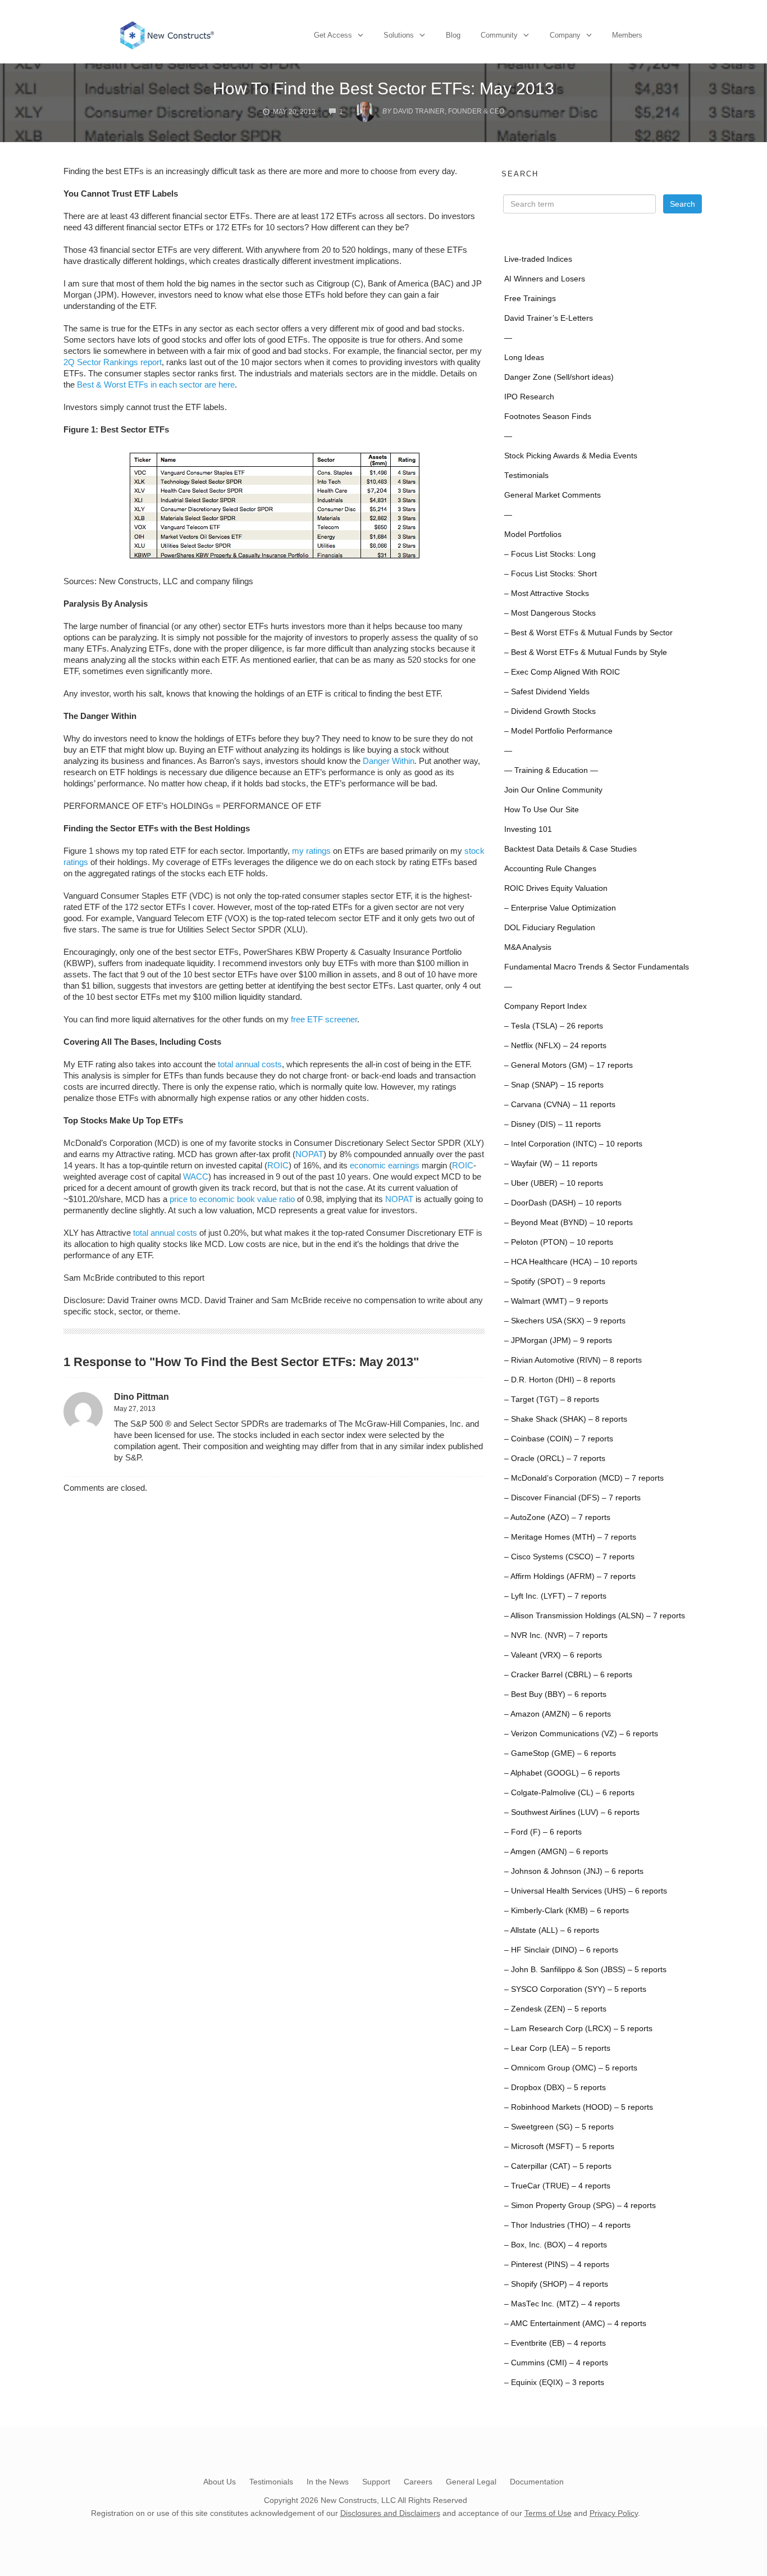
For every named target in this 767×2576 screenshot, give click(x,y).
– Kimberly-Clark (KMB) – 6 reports (567, 1911)
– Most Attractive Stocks (547, 593)
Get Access (333, 35)
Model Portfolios (533, 534)
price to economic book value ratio (232, 1199)
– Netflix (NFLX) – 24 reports (555, 1046)
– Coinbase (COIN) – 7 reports (559, 1439)
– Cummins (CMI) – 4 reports (556, 2363)
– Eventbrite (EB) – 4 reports (555, 2343)
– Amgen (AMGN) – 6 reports (556, 1852)
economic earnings (385, 1165)
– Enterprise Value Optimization (560, 908)
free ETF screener (324, 1019)
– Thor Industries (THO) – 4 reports (567, 2225)
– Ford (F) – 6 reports (543, 1832)
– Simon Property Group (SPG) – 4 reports (580, 2206)
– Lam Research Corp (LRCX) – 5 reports (578, 2029)
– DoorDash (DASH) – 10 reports (563, 1203)
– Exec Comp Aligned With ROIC (562, 672)
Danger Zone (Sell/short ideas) (559, 377)
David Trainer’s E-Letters (549, 318)
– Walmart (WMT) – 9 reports (556, 1301)
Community (499, 35)
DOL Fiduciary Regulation (550, 928)
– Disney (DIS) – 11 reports (553, 1124)
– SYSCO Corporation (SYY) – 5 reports (575, 1989)
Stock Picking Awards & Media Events (571, 456)
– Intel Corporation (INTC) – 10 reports (573, 1144)
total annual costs (250, 1064)
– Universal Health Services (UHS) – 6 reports (586, 1891)
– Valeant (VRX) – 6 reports (553, 1655)
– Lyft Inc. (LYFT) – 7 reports (555, 1596)
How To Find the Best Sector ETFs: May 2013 (383, 88)
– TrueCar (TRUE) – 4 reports (557, 2186)
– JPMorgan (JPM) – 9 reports (558, 1341)
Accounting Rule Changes (550, 869)
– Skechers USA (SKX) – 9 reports (565, 1321)
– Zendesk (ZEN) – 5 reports (555, 2009)
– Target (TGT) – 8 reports (552, 1399)
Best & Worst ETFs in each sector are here (156, 384)
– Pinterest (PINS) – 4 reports (557, 2265)
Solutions (399, 35)
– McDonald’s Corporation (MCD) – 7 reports (584, 1478)
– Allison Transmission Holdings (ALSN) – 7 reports (595, 1616)
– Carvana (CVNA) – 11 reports (560, 1105)
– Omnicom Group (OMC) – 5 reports (571, 2068)
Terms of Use (548, 2513)
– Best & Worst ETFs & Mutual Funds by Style (586, 652)
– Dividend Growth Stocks (550, 711)
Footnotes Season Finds (548, 417)
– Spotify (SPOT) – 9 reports (555, 1282)
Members (627, 35)
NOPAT (309, 1154)
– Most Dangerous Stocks (550, 613)
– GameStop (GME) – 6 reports (560, 1753)
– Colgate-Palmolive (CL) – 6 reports (569, 1793)
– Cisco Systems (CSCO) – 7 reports (569, 1557)
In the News (328, 2482)
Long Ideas (524, 358)
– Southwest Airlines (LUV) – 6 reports (572, 1812)
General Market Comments (553, 495)
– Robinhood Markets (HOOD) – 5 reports (579, 2107)
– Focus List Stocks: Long (550, 554)
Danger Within (389, 761)
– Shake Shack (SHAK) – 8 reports (566, 1419)
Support (376, 2482)
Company (565, 35)
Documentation (537, 2482)
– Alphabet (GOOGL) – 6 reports (562, 1773)
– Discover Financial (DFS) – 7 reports (572, 1498)
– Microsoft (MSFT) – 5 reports (559, 2147)
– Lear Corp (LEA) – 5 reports (557, 2048)
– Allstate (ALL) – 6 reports (552, 1930)
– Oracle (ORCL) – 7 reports (555, 1458)
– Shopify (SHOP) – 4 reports (556, 2284)
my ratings (311, 851)
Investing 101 (528, 829)
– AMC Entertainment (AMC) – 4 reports (575, 2324)
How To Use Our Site (542, 810)
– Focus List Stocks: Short (551, 574)
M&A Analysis (528, 947)
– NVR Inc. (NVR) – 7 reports (556, 1635)
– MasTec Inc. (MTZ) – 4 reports (562, 2304)
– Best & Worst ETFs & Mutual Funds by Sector (588, 633)
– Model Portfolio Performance (558, 731)
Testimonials (526, 475)
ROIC (278, 1165)
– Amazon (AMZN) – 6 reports (558, 1714)
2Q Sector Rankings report (113, 362)
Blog (453, 35)
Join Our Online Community (553, 790)
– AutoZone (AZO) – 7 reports (557, 1517)
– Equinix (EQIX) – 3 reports (554, 2382)
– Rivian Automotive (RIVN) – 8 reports (573, 1360)
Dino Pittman (141, 1397)
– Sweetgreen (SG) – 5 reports (559, 2127)
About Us (220, 2482)
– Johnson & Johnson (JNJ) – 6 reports (574, 1871)
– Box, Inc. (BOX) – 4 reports (556, 2245)
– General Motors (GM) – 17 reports (569, 1065)
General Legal (471, 2482)
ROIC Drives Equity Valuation (556, 888)
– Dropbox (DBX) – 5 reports (555, 2088)
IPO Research (529, 397)
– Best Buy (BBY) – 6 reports (555, 1694)
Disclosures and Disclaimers (390, 2513)
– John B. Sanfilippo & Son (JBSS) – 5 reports (585, 1970)
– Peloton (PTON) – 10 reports (559, 1242)
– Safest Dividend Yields (547, 692)
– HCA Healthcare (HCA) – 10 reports (571, 1262)
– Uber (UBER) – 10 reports (554, 1183)
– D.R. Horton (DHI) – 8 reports (560, 1380)
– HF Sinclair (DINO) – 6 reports (561, 1950)
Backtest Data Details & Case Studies (570, 849)
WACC (196, 1177)
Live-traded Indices (538, 259)
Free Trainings (530, 299)
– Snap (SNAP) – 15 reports (554, 1085)
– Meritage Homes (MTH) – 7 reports (570, 1537)
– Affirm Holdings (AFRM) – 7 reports (570, 1576)
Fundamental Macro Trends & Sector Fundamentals (597, 967)
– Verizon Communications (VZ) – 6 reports (581, 1734)
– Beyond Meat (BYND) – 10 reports (569, 1223)
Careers (418, 2482)
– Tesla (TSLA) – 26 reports (554, 1026)
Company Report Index (545, 1006)
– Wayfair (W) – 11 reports (551, 1164)
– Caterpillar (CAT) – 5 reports (558, 2166)
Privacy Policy (614, 2513)
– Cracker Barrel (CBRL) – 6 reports (568, 1675)
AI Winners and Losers (545, 279)
